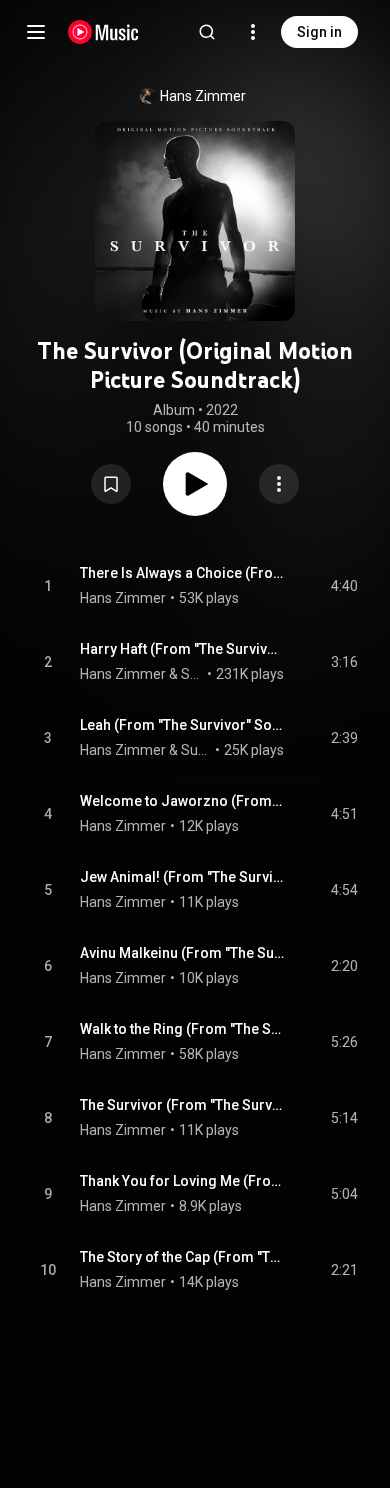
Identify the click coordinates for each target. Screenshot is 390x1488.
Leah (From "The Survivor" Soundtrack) (182, 725)
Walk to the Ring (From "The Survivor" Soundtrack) (182, 1029)
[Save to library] (111, 484)
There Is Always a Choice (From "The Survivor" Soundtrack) (182, 573)
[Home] (103, 32)
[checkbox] (344, 586)
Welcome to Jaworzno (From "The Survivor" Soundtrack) (182, 801)
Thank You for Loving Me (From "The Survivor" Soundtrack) (182, 1181)
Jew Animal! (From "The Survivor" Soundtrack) (182, 877)
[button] (111, 484)
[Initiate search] (207, 32)
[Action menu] (279, 484)
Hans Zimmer (203, 96)
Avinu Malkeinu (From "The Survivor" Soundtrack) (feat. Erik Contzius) (182, 953)
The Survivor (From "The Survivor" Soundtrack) (182, 1105)
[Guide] (36, 32)
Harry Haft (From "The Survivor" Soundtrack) (182, 649)
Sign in (319, 32)
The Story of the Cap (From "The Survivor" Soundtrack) (182, 1257)
